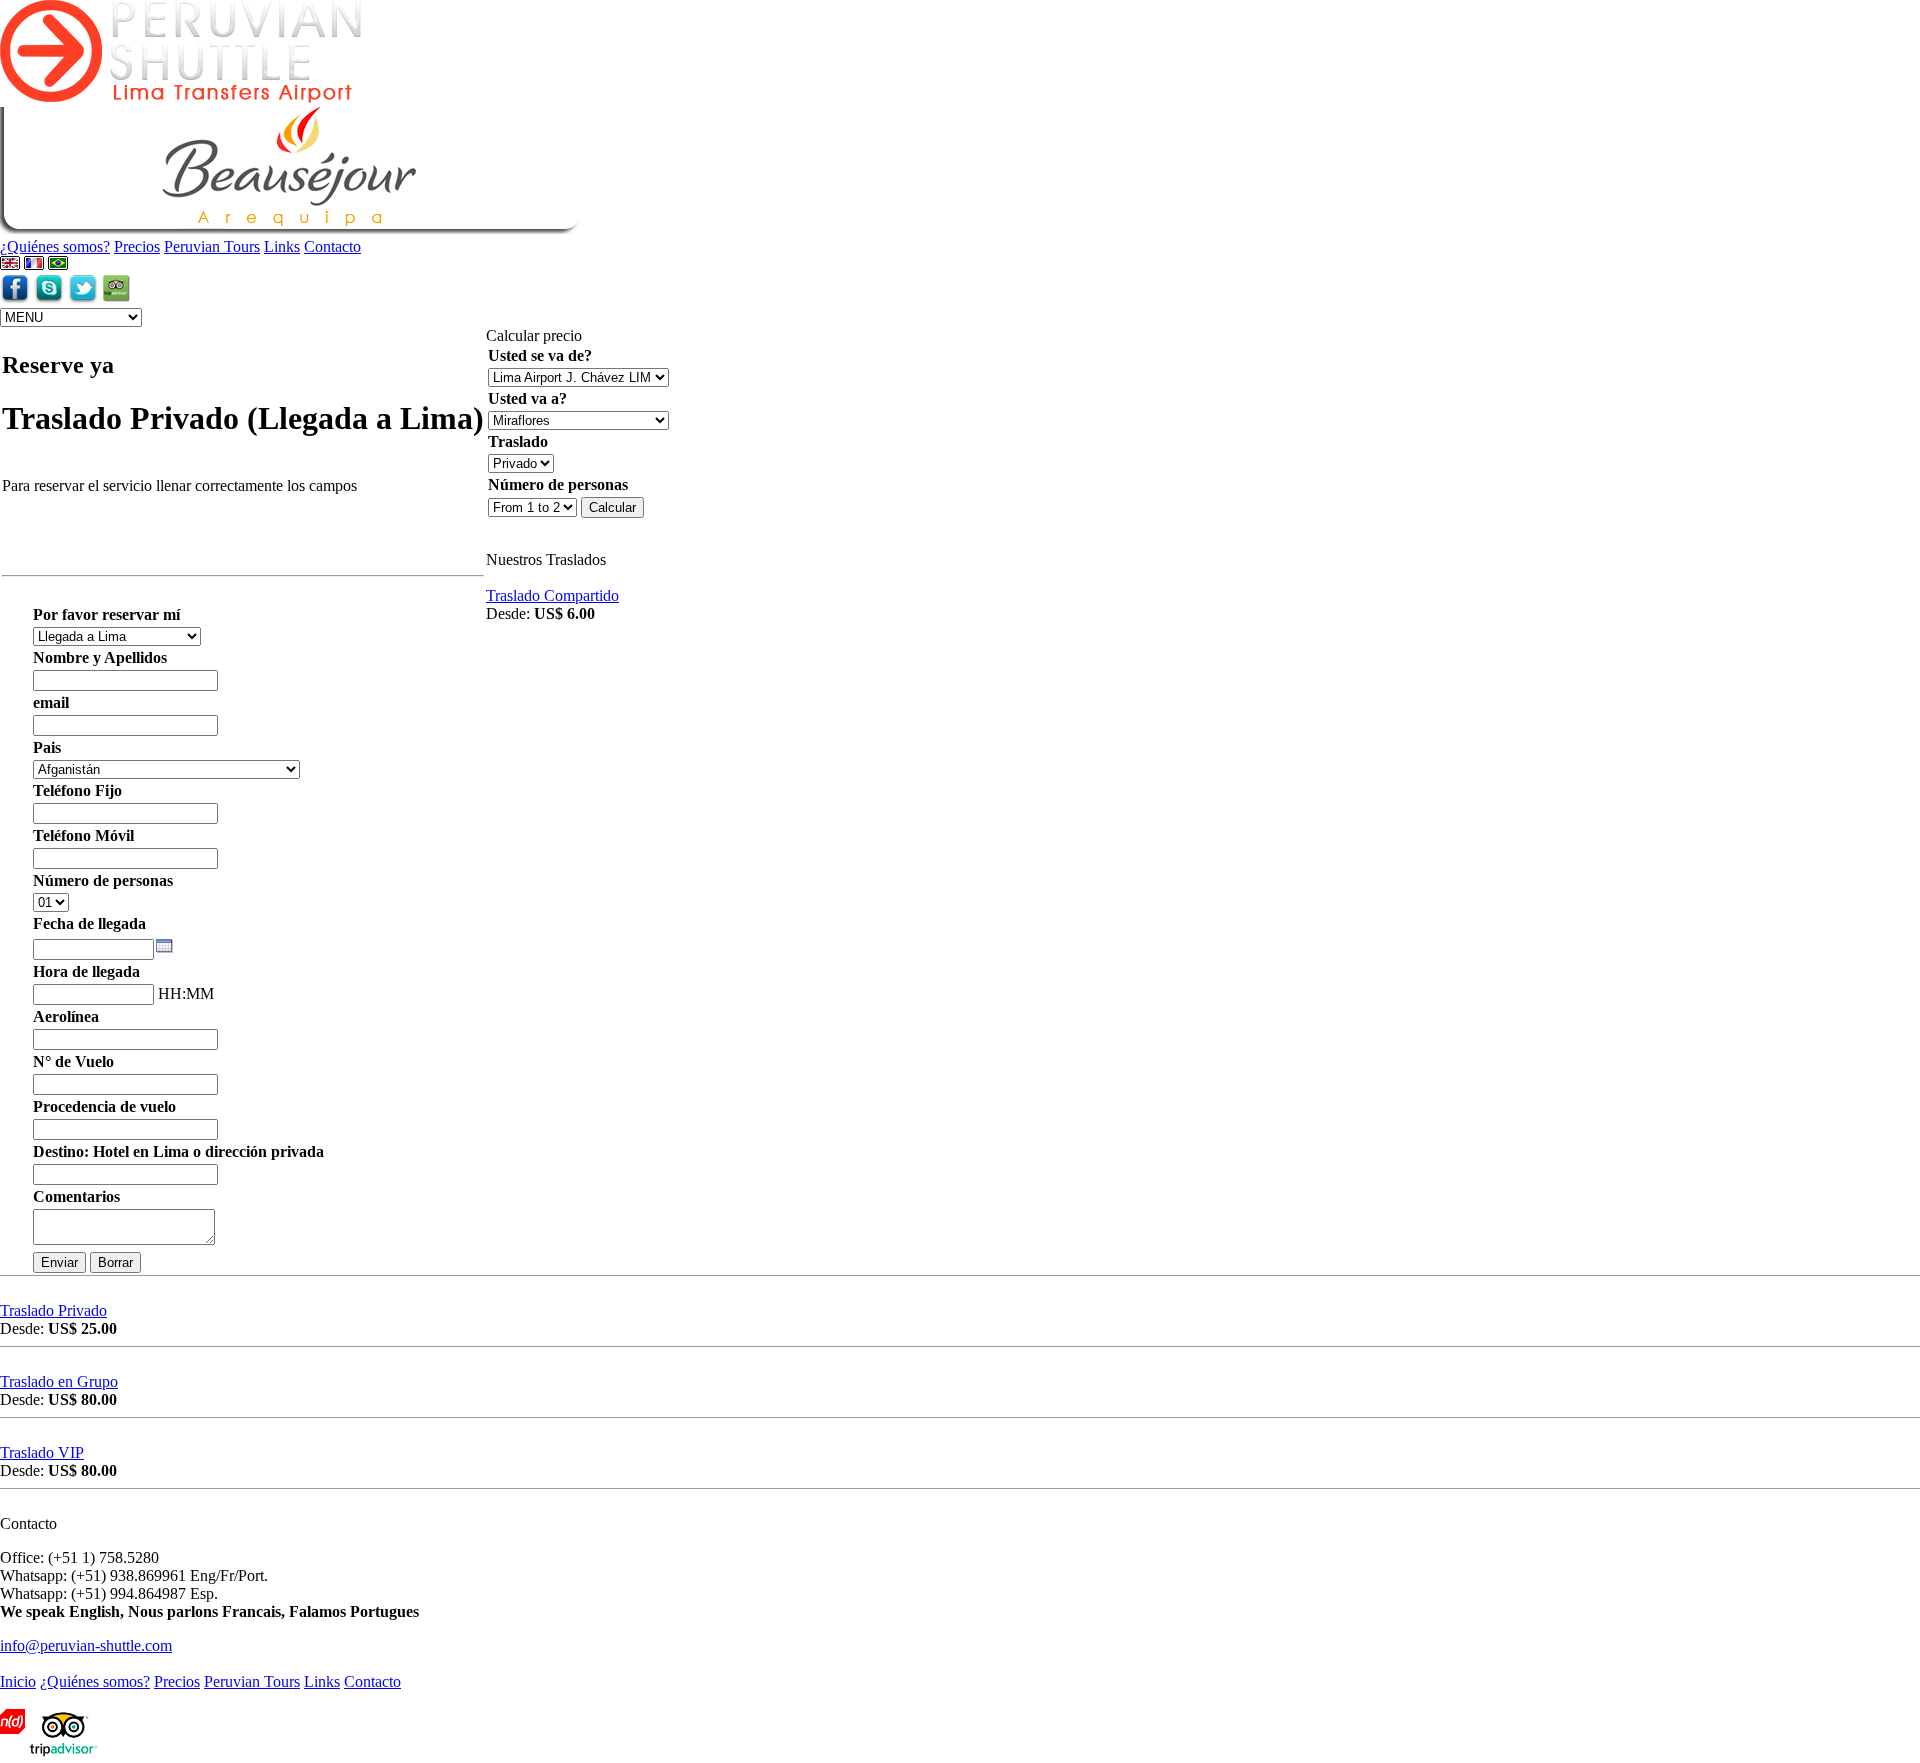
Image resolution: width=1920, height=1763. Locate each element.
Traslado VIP (42, 1452)
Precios (137, 246)
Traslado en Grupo (59, 1381)
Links (282, 246)
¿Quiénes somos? (55, 246)
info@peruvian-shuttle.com (86, 1645)
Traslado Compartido (552, 595)
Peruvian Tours (212, 246)
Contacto (332, 246)
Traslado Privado (53, 1310)
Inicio (18, 1681)
